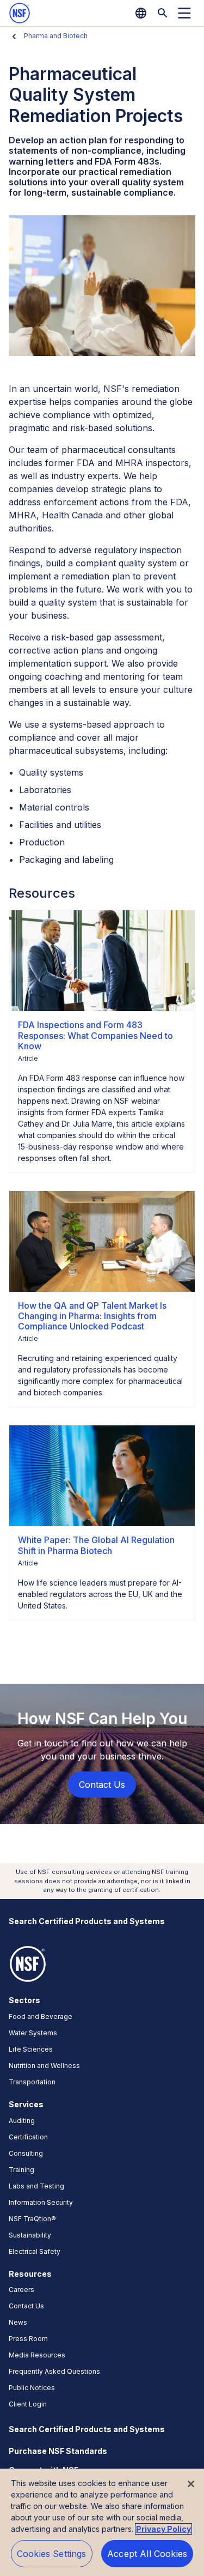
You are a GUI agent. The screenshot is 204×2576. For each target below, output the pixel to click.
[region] (102, 2522)
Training (21, 2170)
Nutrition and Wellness (44, 2066)
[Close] (191, 2484)
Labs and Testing (36, 2186)
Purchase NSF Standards (58, 2451)
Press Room (28, 2339)
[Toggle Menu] (184, 13)
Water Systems (33, 2033)
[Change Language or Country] (141, 13)
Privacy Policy (163, 2529)
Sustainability (30, 2235)
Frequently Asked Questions (54, 2371)
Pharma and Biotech (56, 36)
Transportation (32, 2082)
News (18, 2322)
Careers (21, 2290)
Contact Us (26, 2306)
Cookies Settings (52, 2554)
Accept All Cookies (147, 2554)
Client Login (28, 2404)
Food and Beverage (41, 2016)
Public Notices (32, 2388)
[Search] (163, 13)
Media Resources (37, 2355)
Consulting (26, 2153)
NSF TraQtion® (32, 2219)
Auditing (22, 2121)
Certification (28, 2137)
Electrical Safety (35, 2251)
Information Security (41, 2202)
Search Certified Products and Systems (87, 1921)
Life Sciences (31, 2049)
